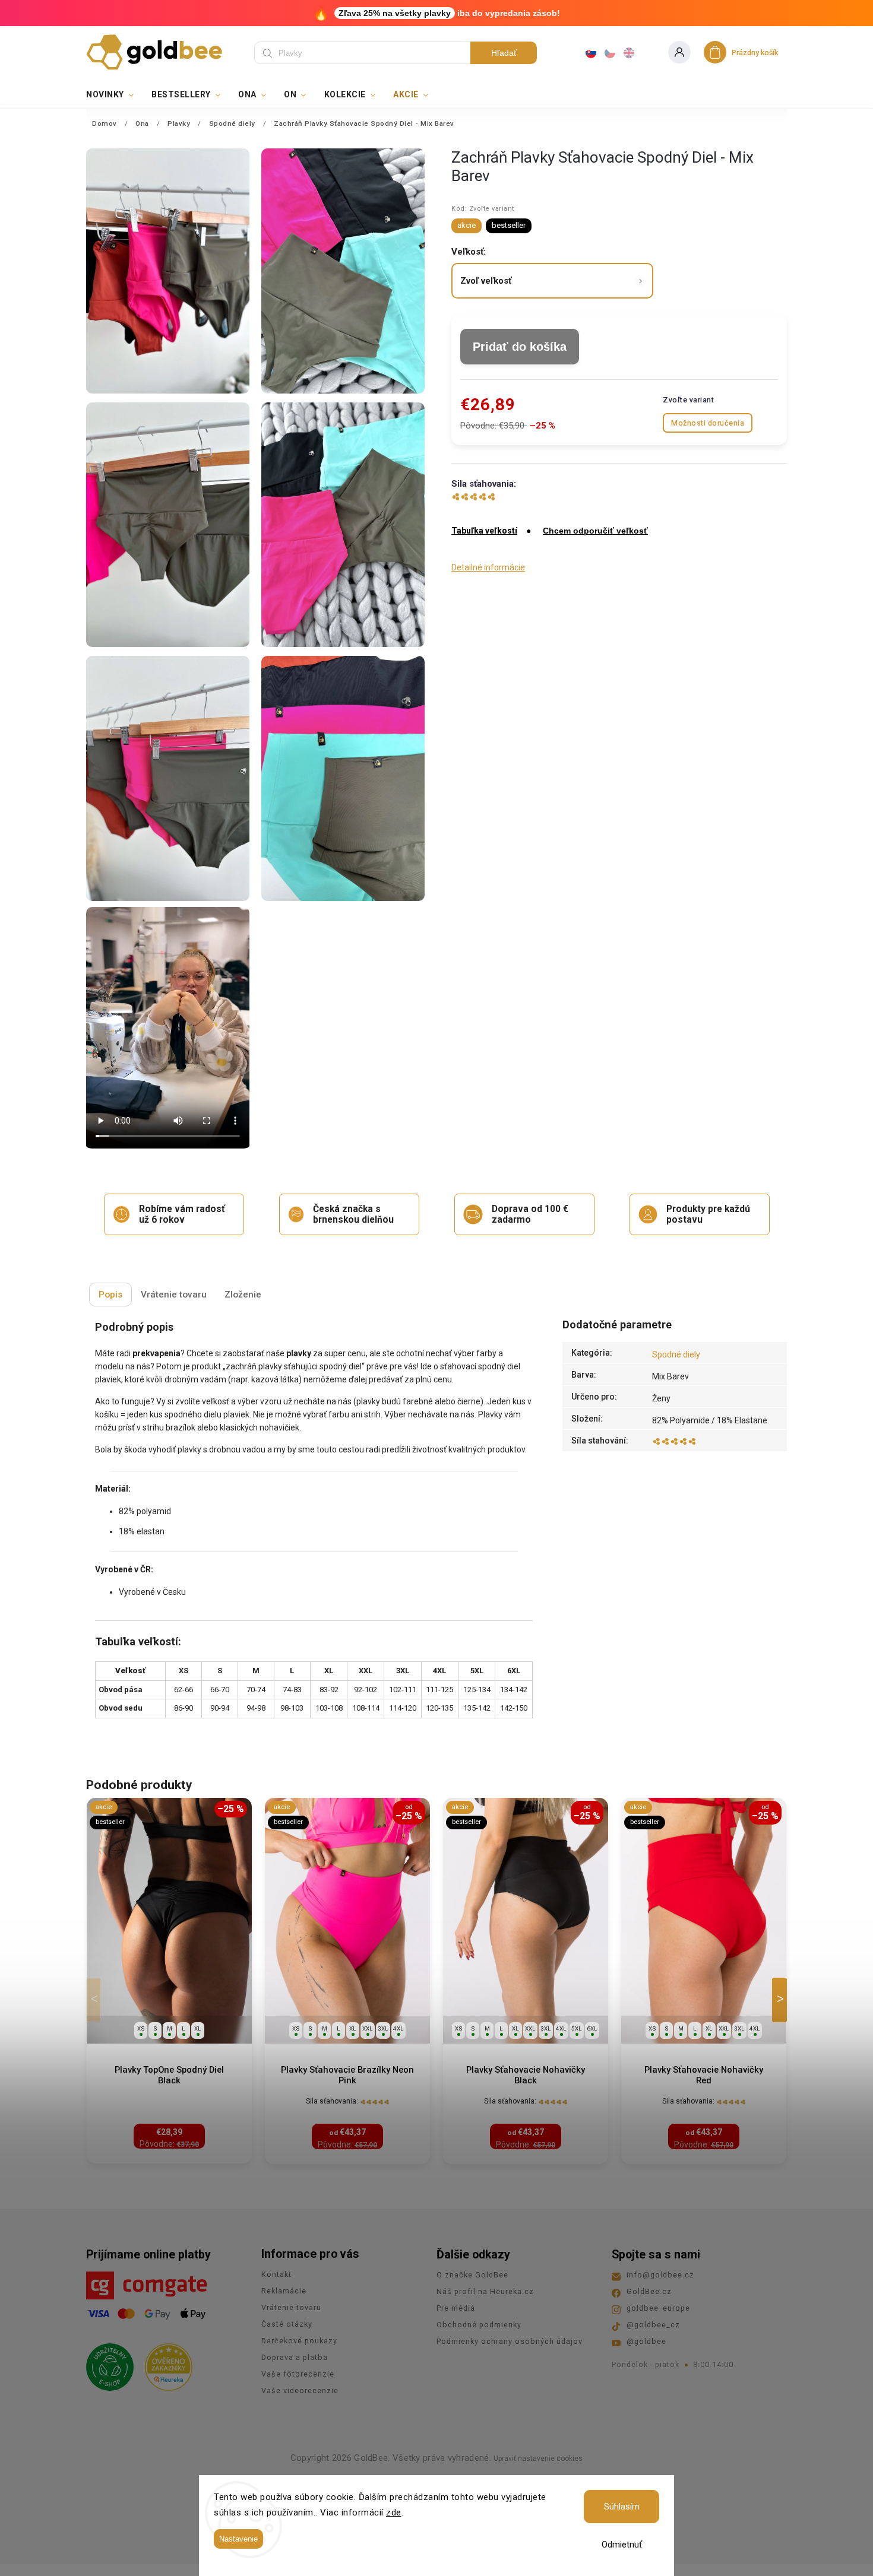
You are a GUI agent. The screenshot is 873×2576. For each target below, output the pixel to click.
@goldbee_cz (653, 2325)
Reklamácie (284, 2291)
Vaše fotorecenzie (298, 2374)
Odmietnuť (622, 2545)
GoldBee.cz (649, 2291)
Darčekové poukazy (299, 2341)
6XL (592, 2028)
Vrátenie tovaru (291, 2307)
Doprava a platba (295, 2357)
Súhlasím (622, 2507)
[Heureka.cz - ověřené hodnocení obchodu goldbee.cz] (164, 2364)
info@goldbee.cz (660, 2275)
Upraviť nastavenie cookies (538, 2458)
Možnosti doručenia (708, 423)
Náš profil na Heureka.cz (485, 2291)
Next (782, 2000)
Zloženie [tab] (243, 1295)
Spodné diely (676, 1354)
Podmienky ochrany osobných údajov (510, 2341)
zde (394, 2512)
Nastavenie (238, 2539)
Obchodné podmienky (479, 2325)
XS (141, 2028)
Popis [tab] (110, 1295)
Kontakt (276, 2274)
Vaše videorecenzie (300, 2391)
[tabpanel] (169, 1981)
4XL (398, 2028)
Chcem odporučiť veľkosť (595, 531)
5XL (577, 2028)
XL (198, 2028)
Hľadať (504, 53)
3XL (383, 2028)
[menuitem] (114, 94)
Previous (96, 2000)
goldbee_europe (658, 2308)
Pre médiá (456, 2308)
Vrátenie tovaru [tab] (174, 1295)
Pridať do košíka (520, 347)
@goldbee (646, 2341)
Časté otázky (287, 2324)
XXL (368, 2028)
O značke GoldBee (472, 2275)
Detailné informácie (488, 567)
